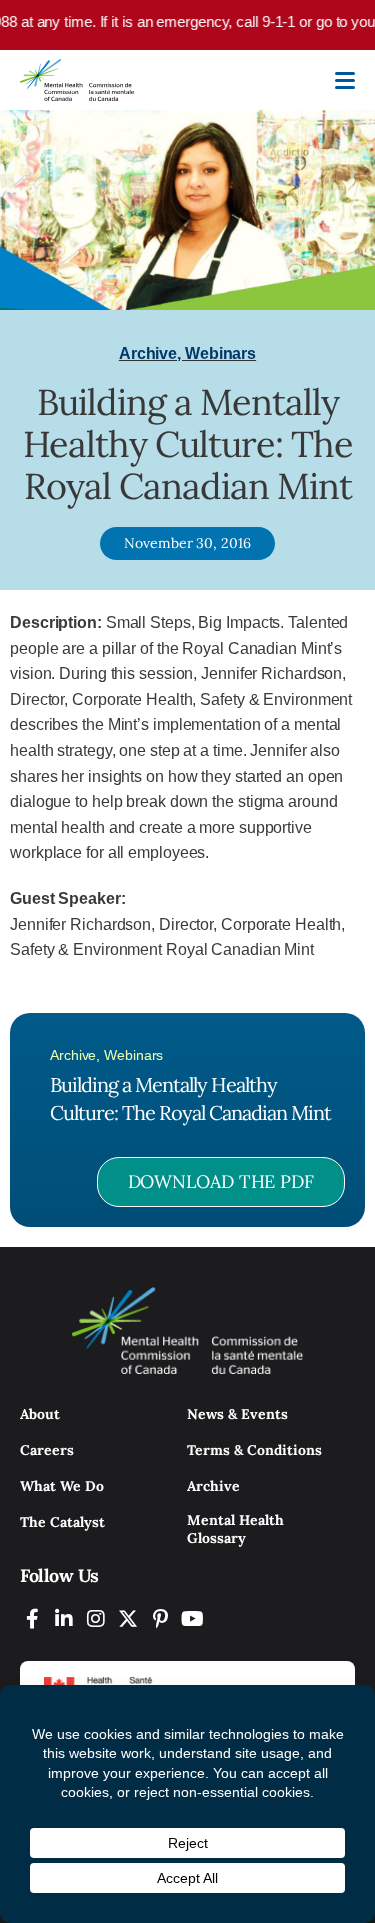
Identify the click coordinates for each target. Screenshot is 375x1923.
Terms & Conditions (254, 1450)
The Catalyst (62, 1522)
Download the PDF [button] (221, 1181)
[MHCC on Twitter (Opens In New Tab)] (128, 1618)
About (40, 1414)
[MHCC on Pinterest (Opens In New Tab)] (160, 1618)
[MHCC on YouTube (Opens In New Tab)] (192, 1618)
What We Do (62, 1486)
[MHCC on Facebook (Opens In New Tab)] (32, 1618)
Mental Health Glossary (235, 1529)
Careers (47, 1450)
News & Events (237, 1414)
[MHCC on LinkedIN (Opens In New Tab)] (64, 1618)
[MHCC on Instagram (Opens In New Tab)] (96, 1618)
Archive (213, 1486)
